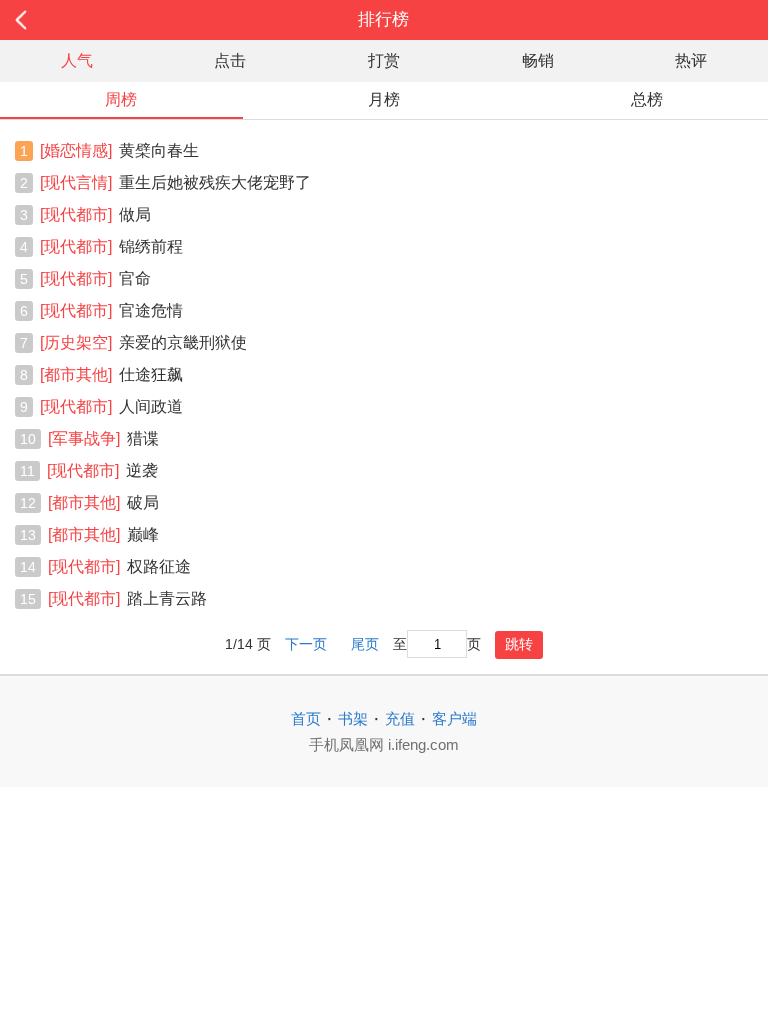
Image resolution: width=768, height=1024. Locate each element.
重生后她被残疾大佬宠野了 (175, 182)
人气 (77, 60)
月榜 (384, 99)
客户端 (454, 718)
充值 (400, 718)
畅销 (538, 60)
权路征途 (119, 566)
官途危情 (111, 310)
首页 (306, 718)
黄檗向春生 (119, 150)
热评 (691, 60)
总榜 (647, 99)
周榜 (121, 99)
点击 (230, 60)
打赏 (384, 60)
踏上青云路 (127, 598)
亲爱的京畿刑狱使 (143, 342)
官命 (95, 278)
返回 (77, 20)
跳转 (519, 644)
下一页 (306, 644)
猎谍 (103, 438)
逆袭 (102, 470)
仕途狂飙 (111, 374)
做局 (95, 214)
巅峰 (103, 534)
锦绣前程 (111, 246)
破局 (103, 502)
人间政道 (111, 406)
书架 (353, 718)
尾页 (365, 644)
